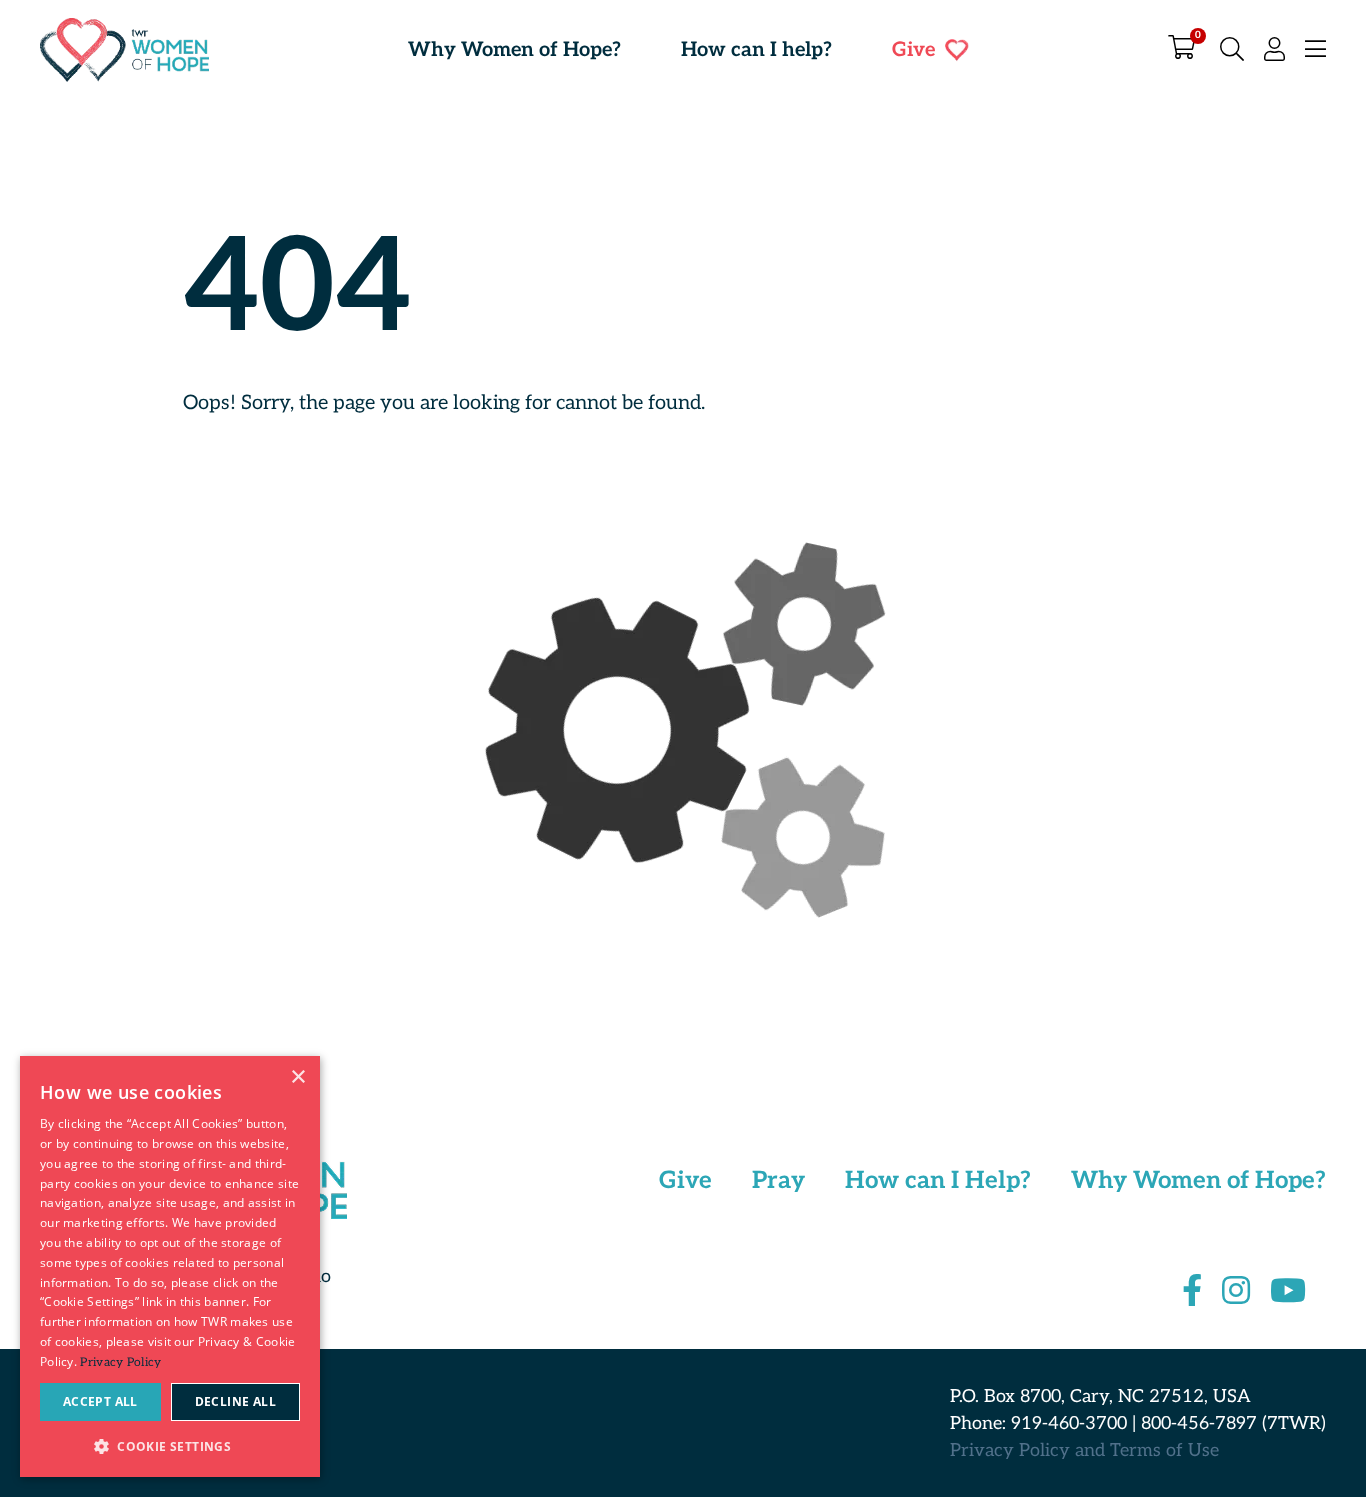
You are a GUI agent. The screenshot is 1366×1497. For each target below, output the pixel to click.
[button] (170, 1445)
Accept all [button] (100, 1401)
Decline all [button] (235, 1401)
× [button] (297, 1077)
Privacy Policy (120, 1362)
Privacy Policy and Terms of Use (1084, 1450)
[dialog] (170, 1266)
